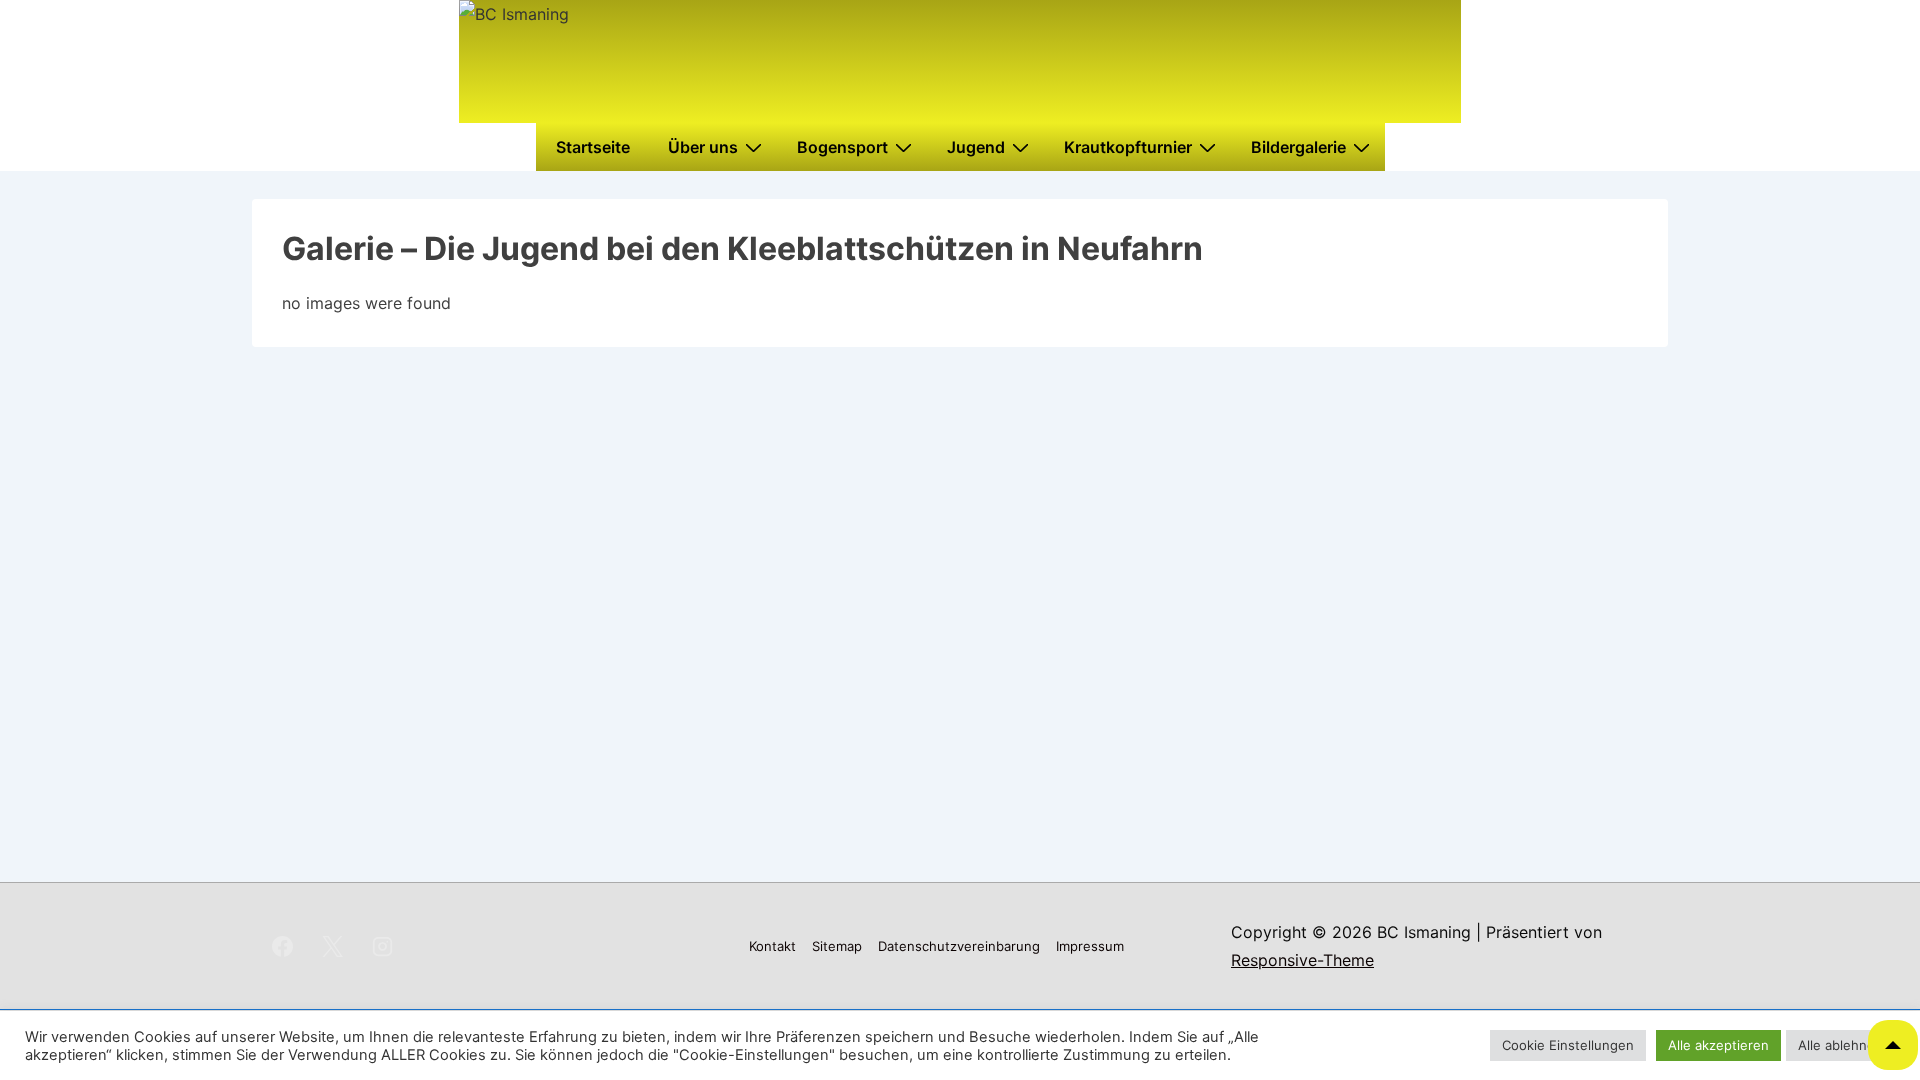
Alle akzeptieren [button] (1718, 1045)
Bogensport (842, 147)
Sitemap (837, 946)
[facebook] (283, 946)
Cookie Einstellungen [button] (1568, 1045)
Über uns (703, 147)
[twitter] (333, 946)
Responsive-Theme (1302, 960)
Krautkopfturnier (1128, 147)
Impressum (1090, 946)
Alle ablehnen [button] (1840, 1045)
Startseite (593, 147)
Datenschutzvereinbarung (959, 946)
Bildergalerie (1298, 147)
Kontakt (772, 946)
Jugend (976, 147)
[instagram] (383, 946)
